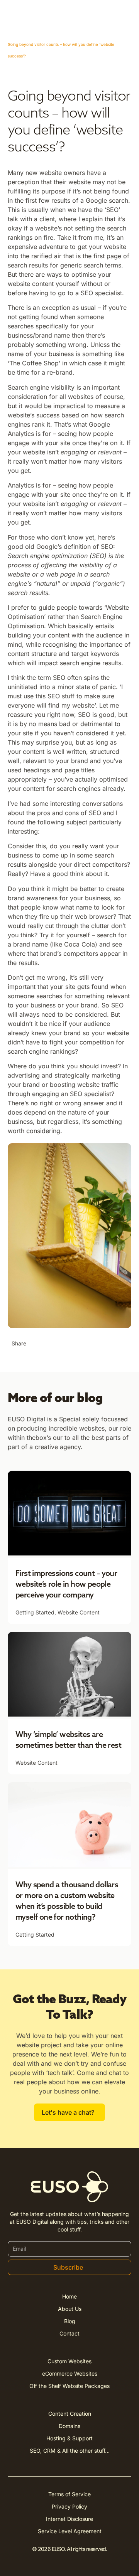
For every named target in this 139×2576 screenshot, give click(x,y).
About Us (70, 2309)
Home (69, 2296)
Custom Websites (69, 2361)
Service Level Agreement (70, 2531)
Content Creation (70, 2414)
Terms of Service (69, 2494)
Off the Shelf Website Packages (69, 2386)
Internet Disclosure (69, 2519)
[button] (38, 1344)
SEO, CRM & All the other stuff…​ (70, 2451)
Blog (70, 2321)
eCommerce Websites (70, 2373)
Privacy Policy (69, 2506)
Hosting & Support (69, 2438)
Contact (69, 2333)
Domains (69, 2426)
